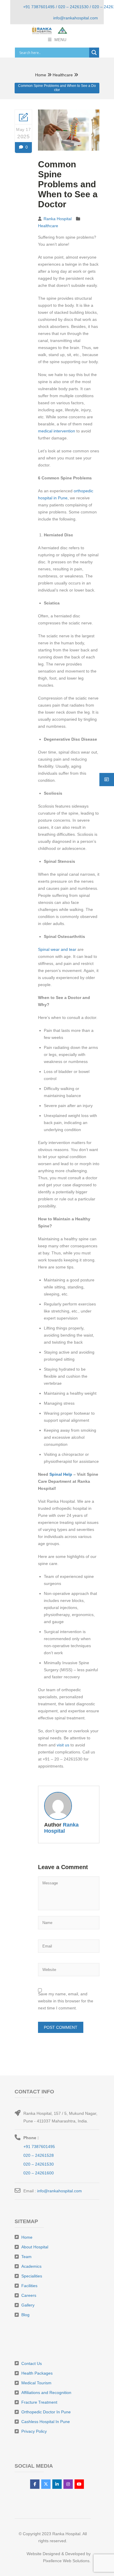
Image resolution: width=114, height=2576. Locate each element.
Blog (25, 2315)
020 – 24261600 (39, 2173)
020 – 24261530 (39, 2164)
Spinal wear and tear (58, 949)
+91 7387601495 (39, 2147)
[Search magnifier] (94, 53)
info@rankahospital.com (59, 2191)
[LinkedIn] (57, 2484)
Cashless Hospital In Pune (46, 2422)
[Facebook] (35, 2484)
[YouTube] (79, 2484)
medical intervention (57, 431)
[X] (46, 2484)
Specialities (32, 2276)
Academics (31, 2266)
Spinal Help (61, 1474)
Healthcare (63, 75)
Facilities (29, 2286)
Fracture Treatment (39, 2402)
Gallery (28, 2305)
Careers (29, 2295)
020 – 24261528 (39, 2155)
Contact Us (32, 2363)
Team (26, 2257)
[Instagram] (68, 2484)
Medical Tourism (36, 2383)
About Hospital (35, 2247)
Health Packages (37, 2373)
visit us (64, 1745)
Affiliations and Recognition (46, 2393)
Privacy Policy (34, 2431)
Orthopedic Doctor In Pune (46, 2412)
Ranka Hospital (58, 219)
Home (41, 75)
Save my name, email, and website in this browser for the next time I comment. (66, 2001)
